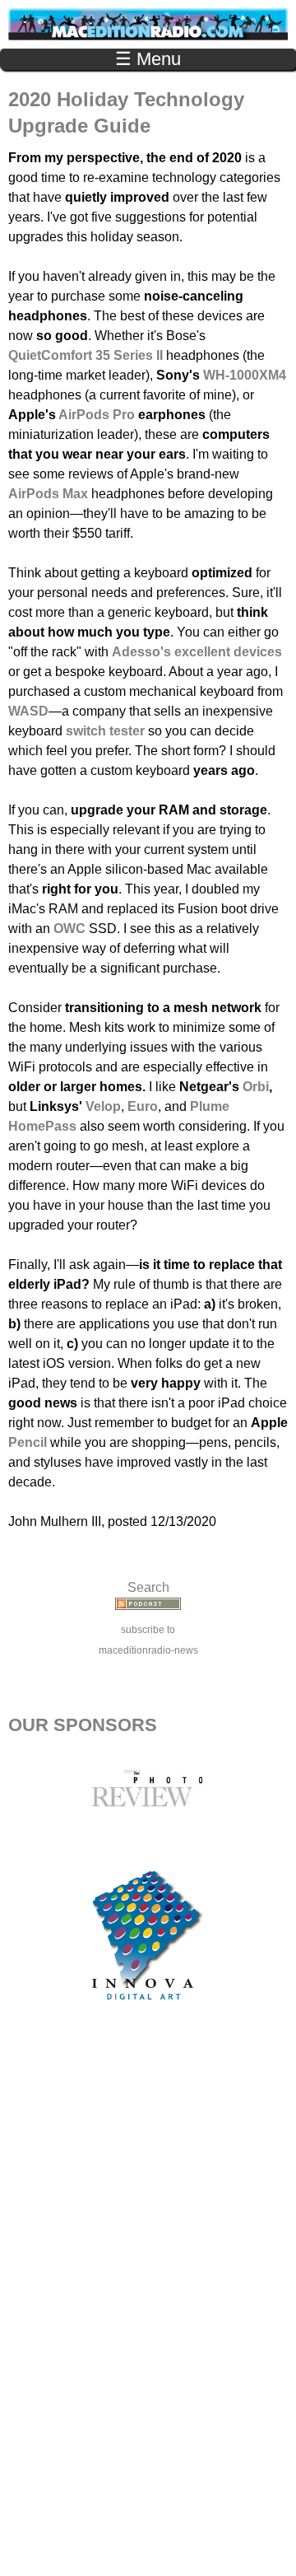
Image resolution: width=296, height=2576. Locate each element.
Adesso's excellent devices (197, 652)
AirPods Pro (97, 415)
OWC (69, 929)
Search (148, 1587)
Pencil (28, 1442)
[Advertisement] (148, 2307)
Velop (103, 1106)
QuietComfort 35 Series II (86, 355)
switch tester (105, 731)
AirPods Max (48, 494)
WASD (28, 711)
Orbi (256, 1087)
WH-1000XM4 (245, 375)
